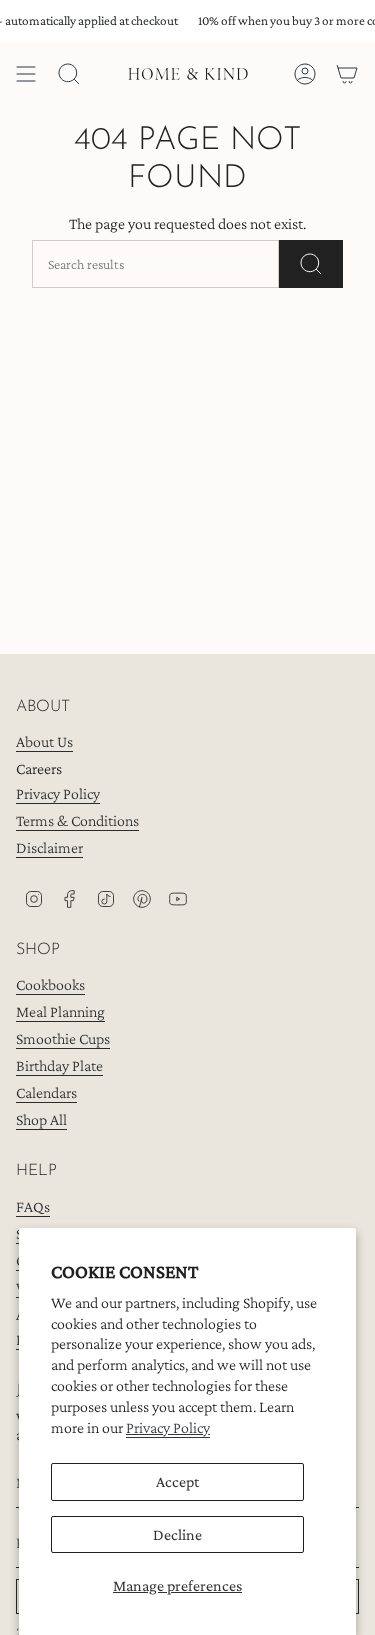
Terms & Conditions (77, 820)
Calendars (46, 1092)
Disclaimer (49, 847)
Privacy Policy (168, 1427)
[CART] (347, 74)
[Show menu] (26, 74)
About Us (44, 741)
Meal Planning (60, 1011)
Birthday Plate (59, 1065)
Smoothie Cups (63, 1038)
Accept (177, 1481)
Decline (177, 1534)
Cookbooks (50, 984)
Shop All (41, 1119)
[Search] (311, 264)
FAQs (33, 1206)
